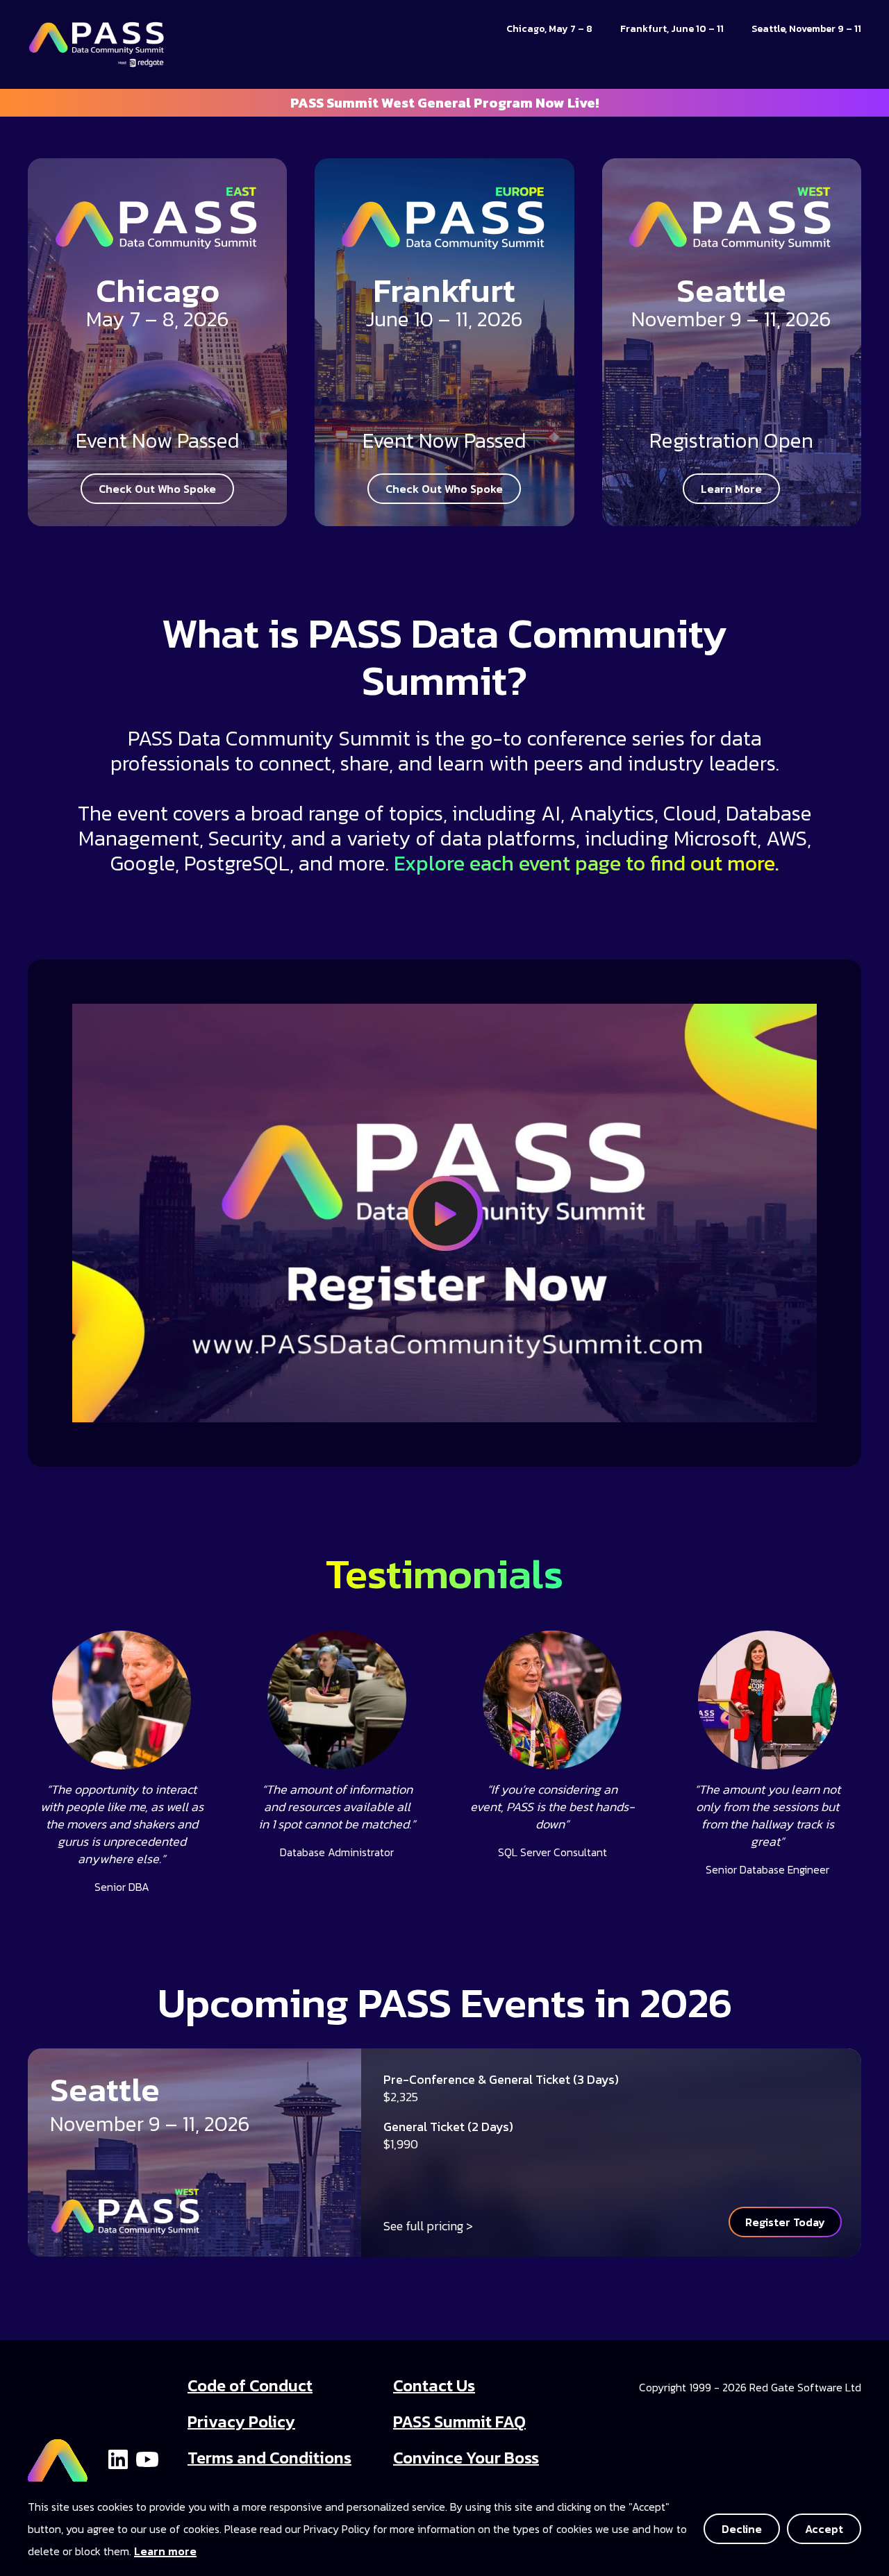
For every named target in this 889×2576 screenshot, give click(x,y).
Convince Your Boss (466, 2458)
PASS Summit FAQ (459, 2422)
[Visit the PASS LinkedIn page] (118, 2458)
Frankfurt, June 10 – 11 (672, 29)
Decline (742, 2529)
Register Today (785, 2222)
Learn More (731, 489)
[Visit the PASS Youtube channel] (147, 2458)
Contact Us (434, 2385)
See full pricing (423, 2226)
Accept (824, 2529)
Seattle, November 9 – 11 (806, 29)
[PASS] (58, 2457)
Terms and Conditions (269, 2458)
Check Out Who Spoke (157, 489)
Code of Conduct (250, 2385)
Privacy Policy (241, 2422)
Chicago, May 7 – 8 (549, 29)
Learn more (165, 2551)
